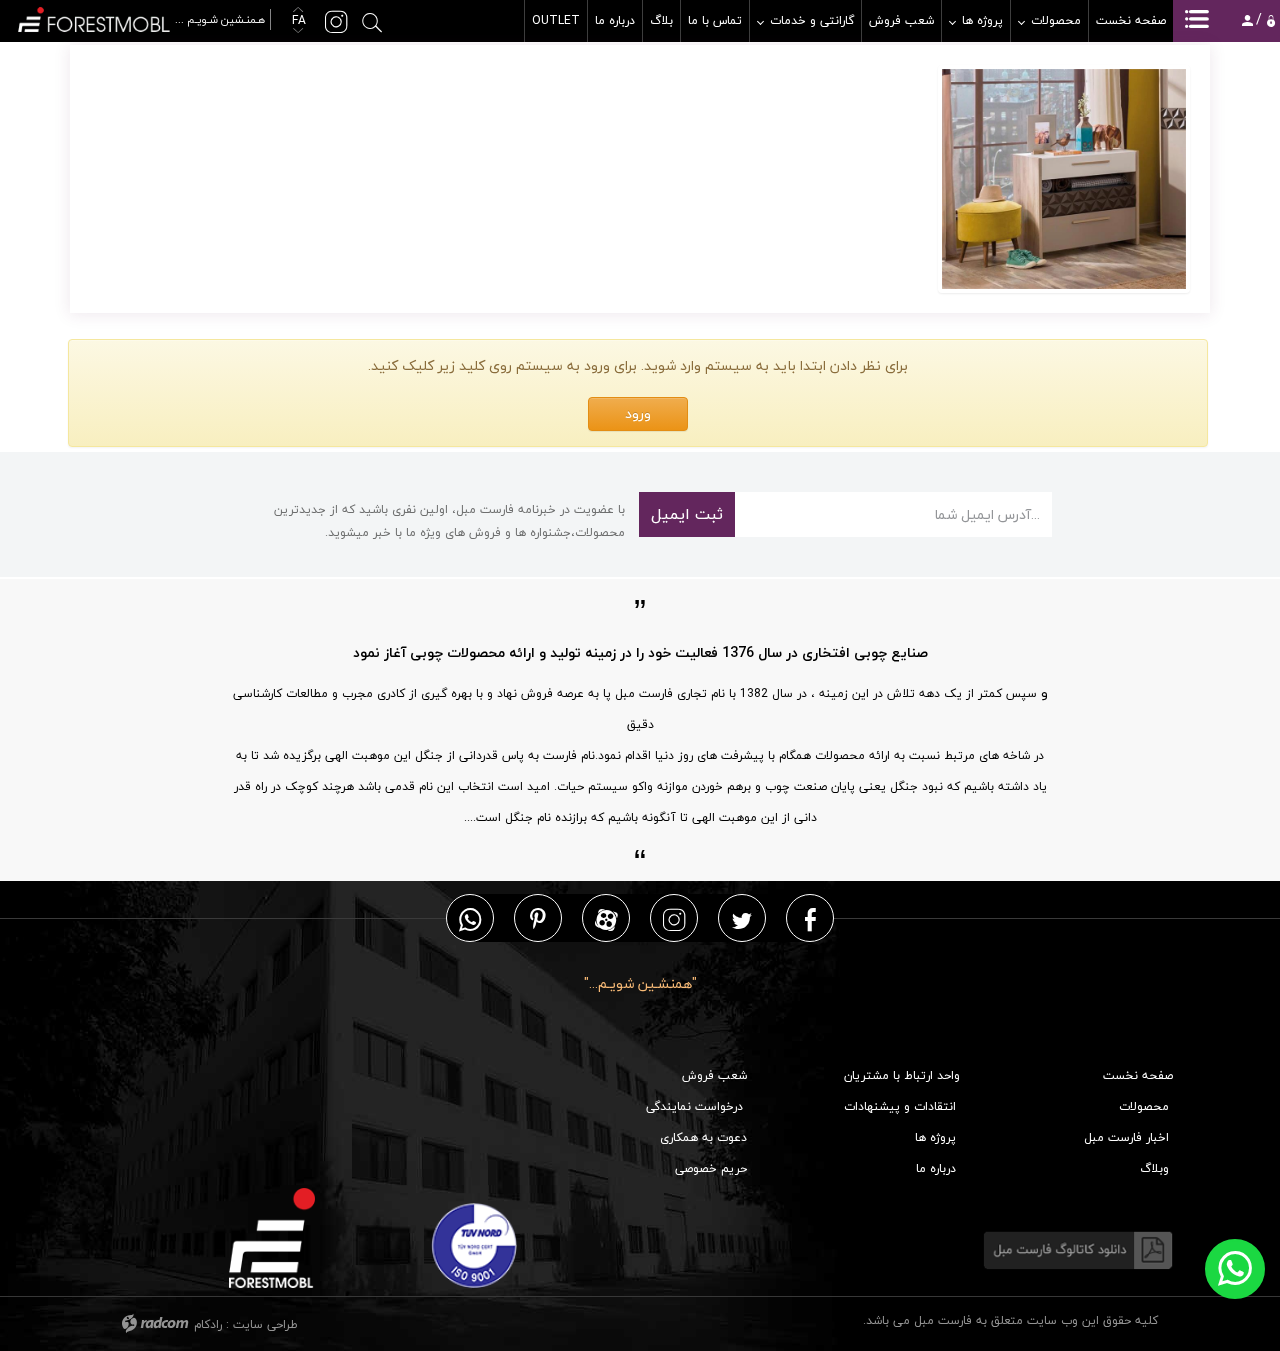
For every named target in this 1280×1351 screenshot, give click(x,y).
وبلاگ (1154, 1168)
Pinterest (538, 918)
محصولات (1144, 1106)
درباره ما (936, 1168)
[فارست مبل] (143, 17)
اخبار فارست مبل (1126, 1137)
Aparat (606, 918)
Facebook (810, 918)
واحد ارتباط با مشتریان (902, 1075)
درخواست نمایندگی (694, 1106)
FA (297, 20)
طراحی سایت (265, 1324)
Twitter (742, 918)
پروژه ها (935, 1137)
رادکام (208, 1324)
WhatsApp (470, 918)
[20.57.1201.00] (1064, 179)
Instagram (674, 918)
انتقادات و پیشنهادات (900, 1106)
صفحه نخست (1138, 1075)
